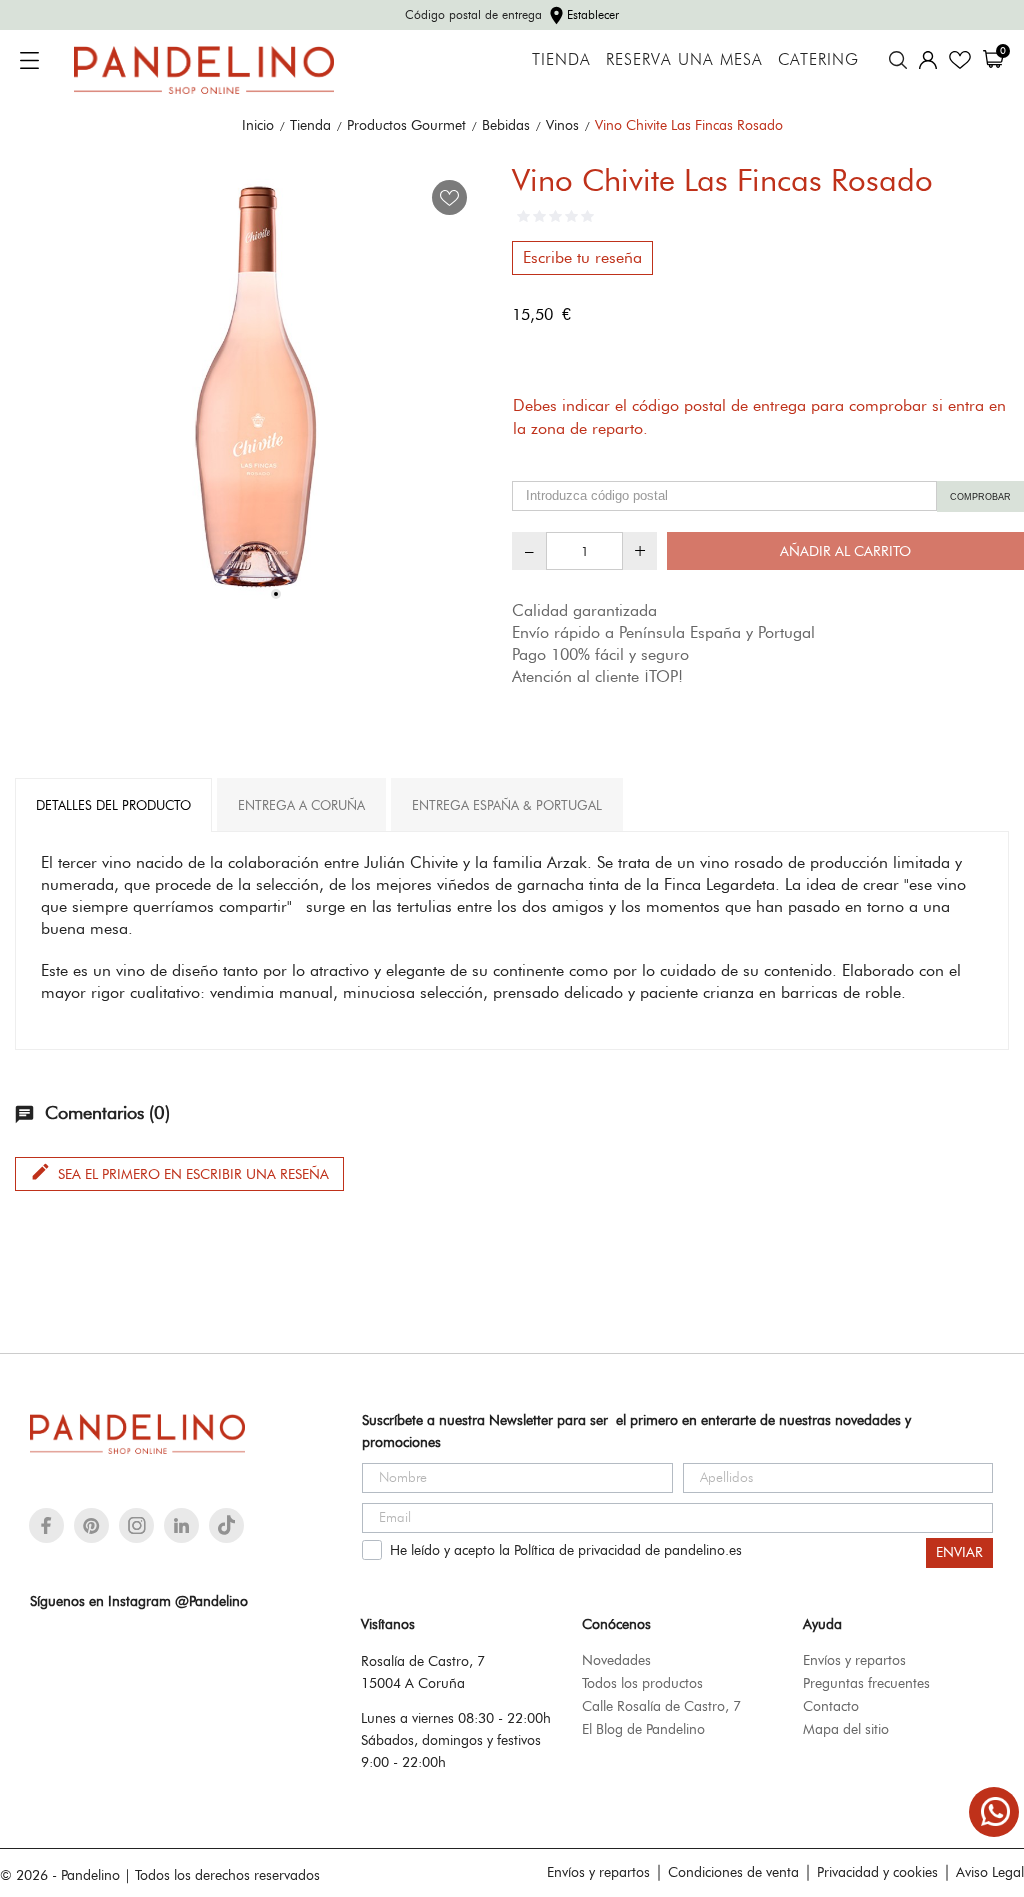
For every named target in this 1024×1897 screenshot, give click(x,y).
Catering (818, 59)
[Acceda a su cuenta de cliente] (928, 60)
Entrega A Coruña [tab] (301, 805)
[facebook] (46, 1525)
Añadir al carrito (845, 551)
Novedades (616, 1660)
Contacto (831, 1706)
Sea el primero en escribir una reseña (179, 1172)
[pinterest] (91, 1525)
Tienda (561, 59)
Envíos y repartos (854, 1660)
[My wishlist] (960, 60)
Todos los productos (642, 1683)
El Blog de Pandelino (643, 1729)
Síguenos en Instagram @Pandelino (139, 1601)
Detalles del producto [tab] (113, 805)
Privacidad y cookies (877, 1872)
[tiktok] (226, 1525)
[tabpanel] (256, 387)
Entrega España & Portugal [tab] (507, 805)
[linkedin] (181, 1525)
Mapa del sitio (846, 1729)
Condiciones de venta (733, 1872)
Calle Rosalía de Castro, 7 (661, 1706)
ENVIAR (959, 1552)
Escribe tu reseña (582, 257)
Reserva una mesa (684, 59)
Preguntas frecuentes (866, 1683)
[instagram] (137, 1525)
